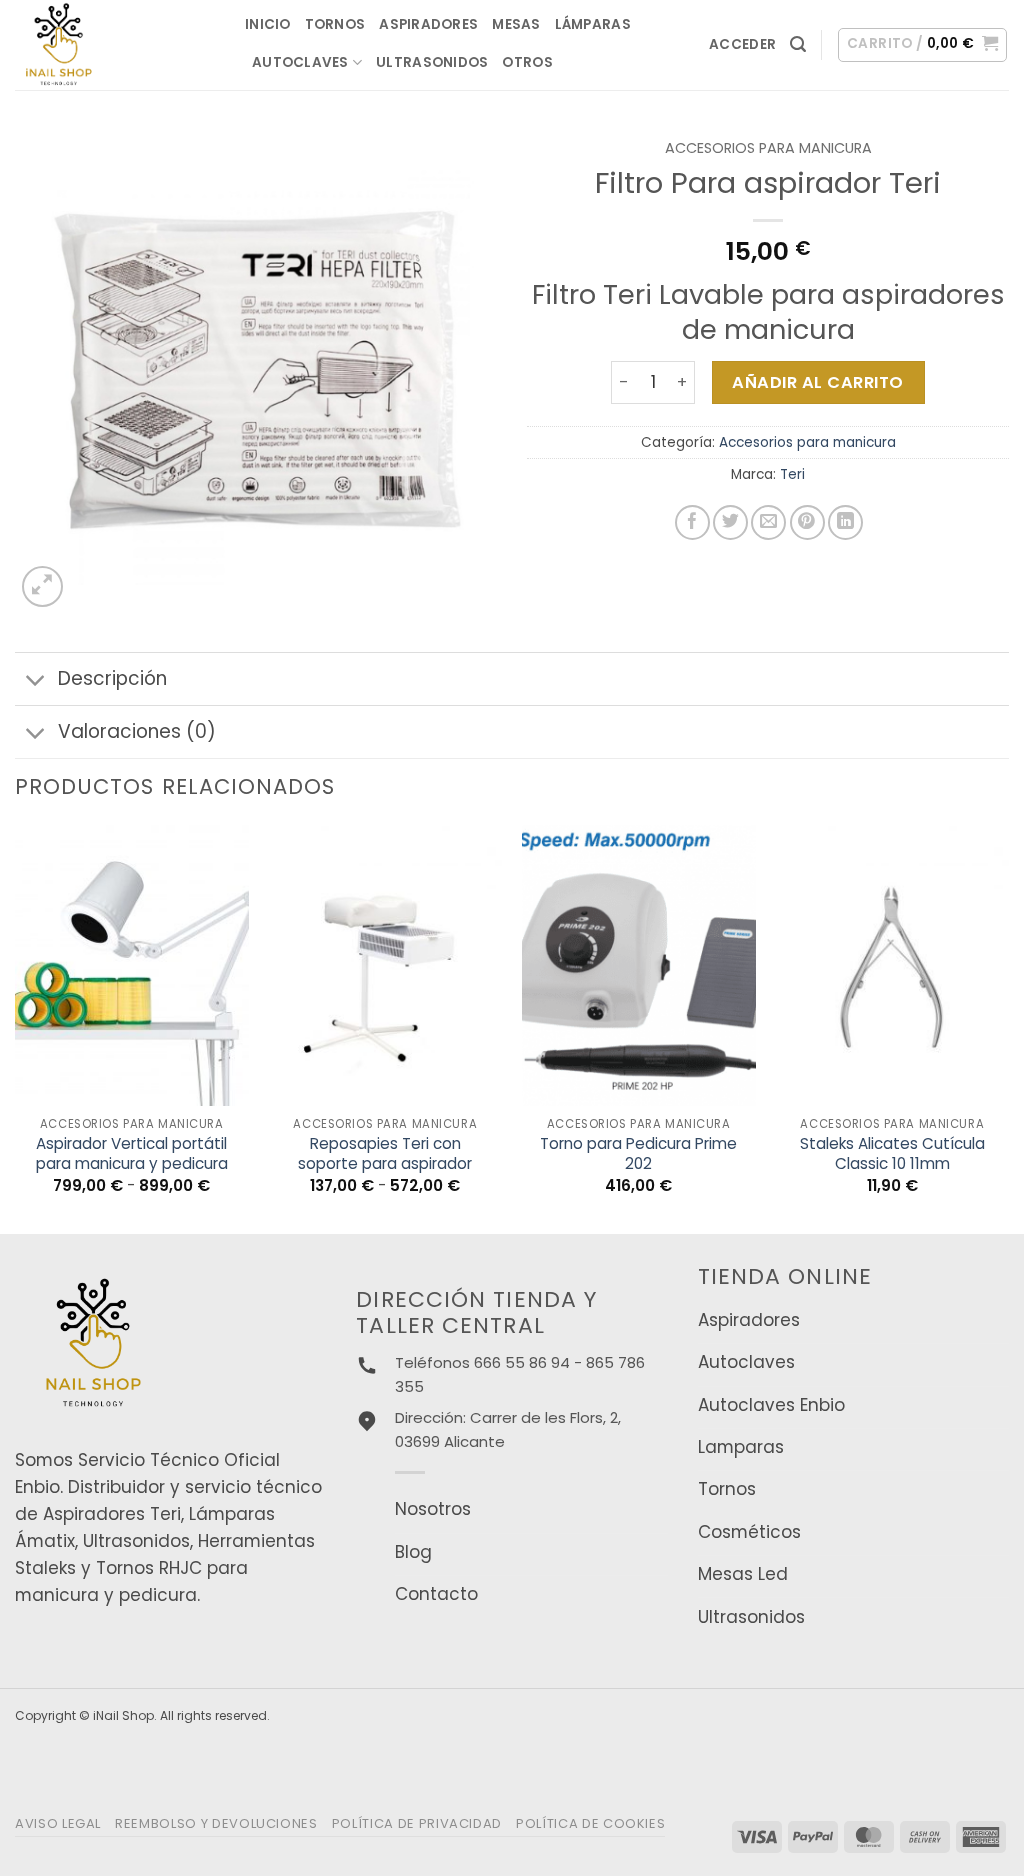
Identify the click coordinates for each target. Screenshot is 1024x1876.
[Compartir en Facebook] (692, 522)
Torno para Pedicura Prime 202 (638, 1154)
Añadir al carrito (817, 382)
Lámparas (593, 24)
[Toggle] (36, 680)
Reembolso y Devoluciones (216, 1823)
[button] (742, 45)
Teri (792, 474)
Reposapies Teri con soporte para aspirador (385, 1154)
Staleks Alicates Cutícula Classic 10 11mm (892, 1154)
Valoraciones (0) (137, 731)
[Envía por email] (768, 522)
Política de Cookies (590, 1823)
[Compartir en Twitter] (730, 522)
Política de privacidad (417, 1823)
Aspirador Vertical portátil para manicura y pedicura (132, 1154)
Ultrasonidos (432, 62)
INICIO (268, 24)
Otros (527, 62)
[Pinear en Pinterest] (807, 522)
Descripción (112, 678)
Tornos (335, 24)
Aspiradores (428, 24)
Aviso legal (58, 1823)
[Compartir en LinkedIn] (845, 522)
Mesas (516, 24)
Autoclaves (300, 62)
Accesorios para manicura (768, 148)
